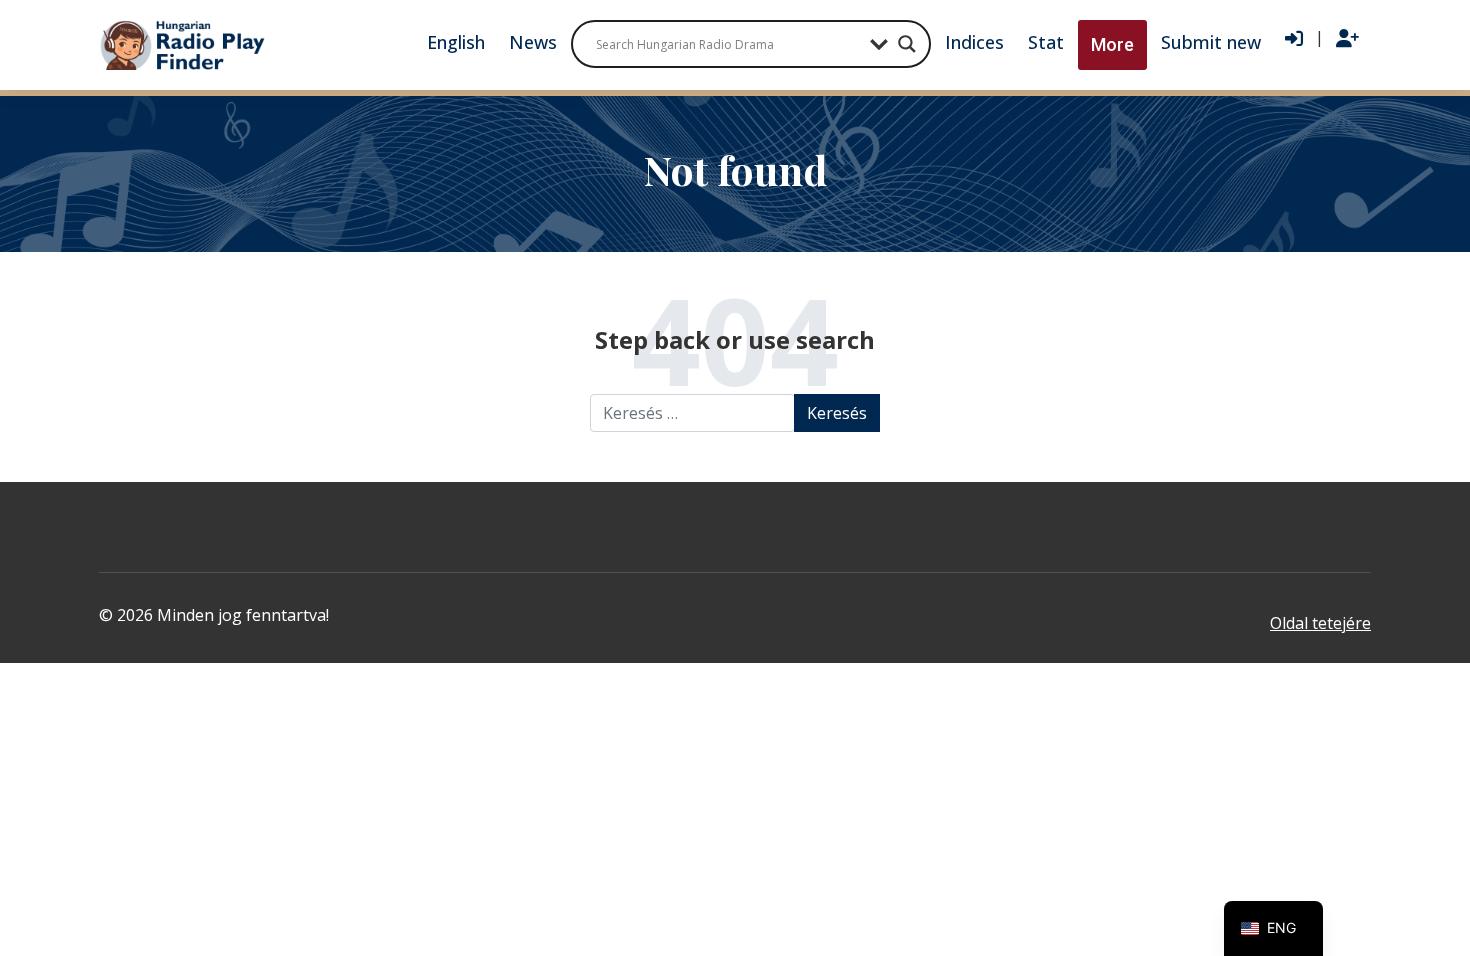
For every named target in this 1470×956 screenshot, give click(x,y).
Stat (1046, 42)
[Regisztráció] (1347, 39)
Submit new (1211, 42)
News (533, 42)
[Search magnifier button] (907, 44)
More (1112, 44)
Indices (974, 42)
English (456, 42)
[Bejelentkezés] (1294, 39)
